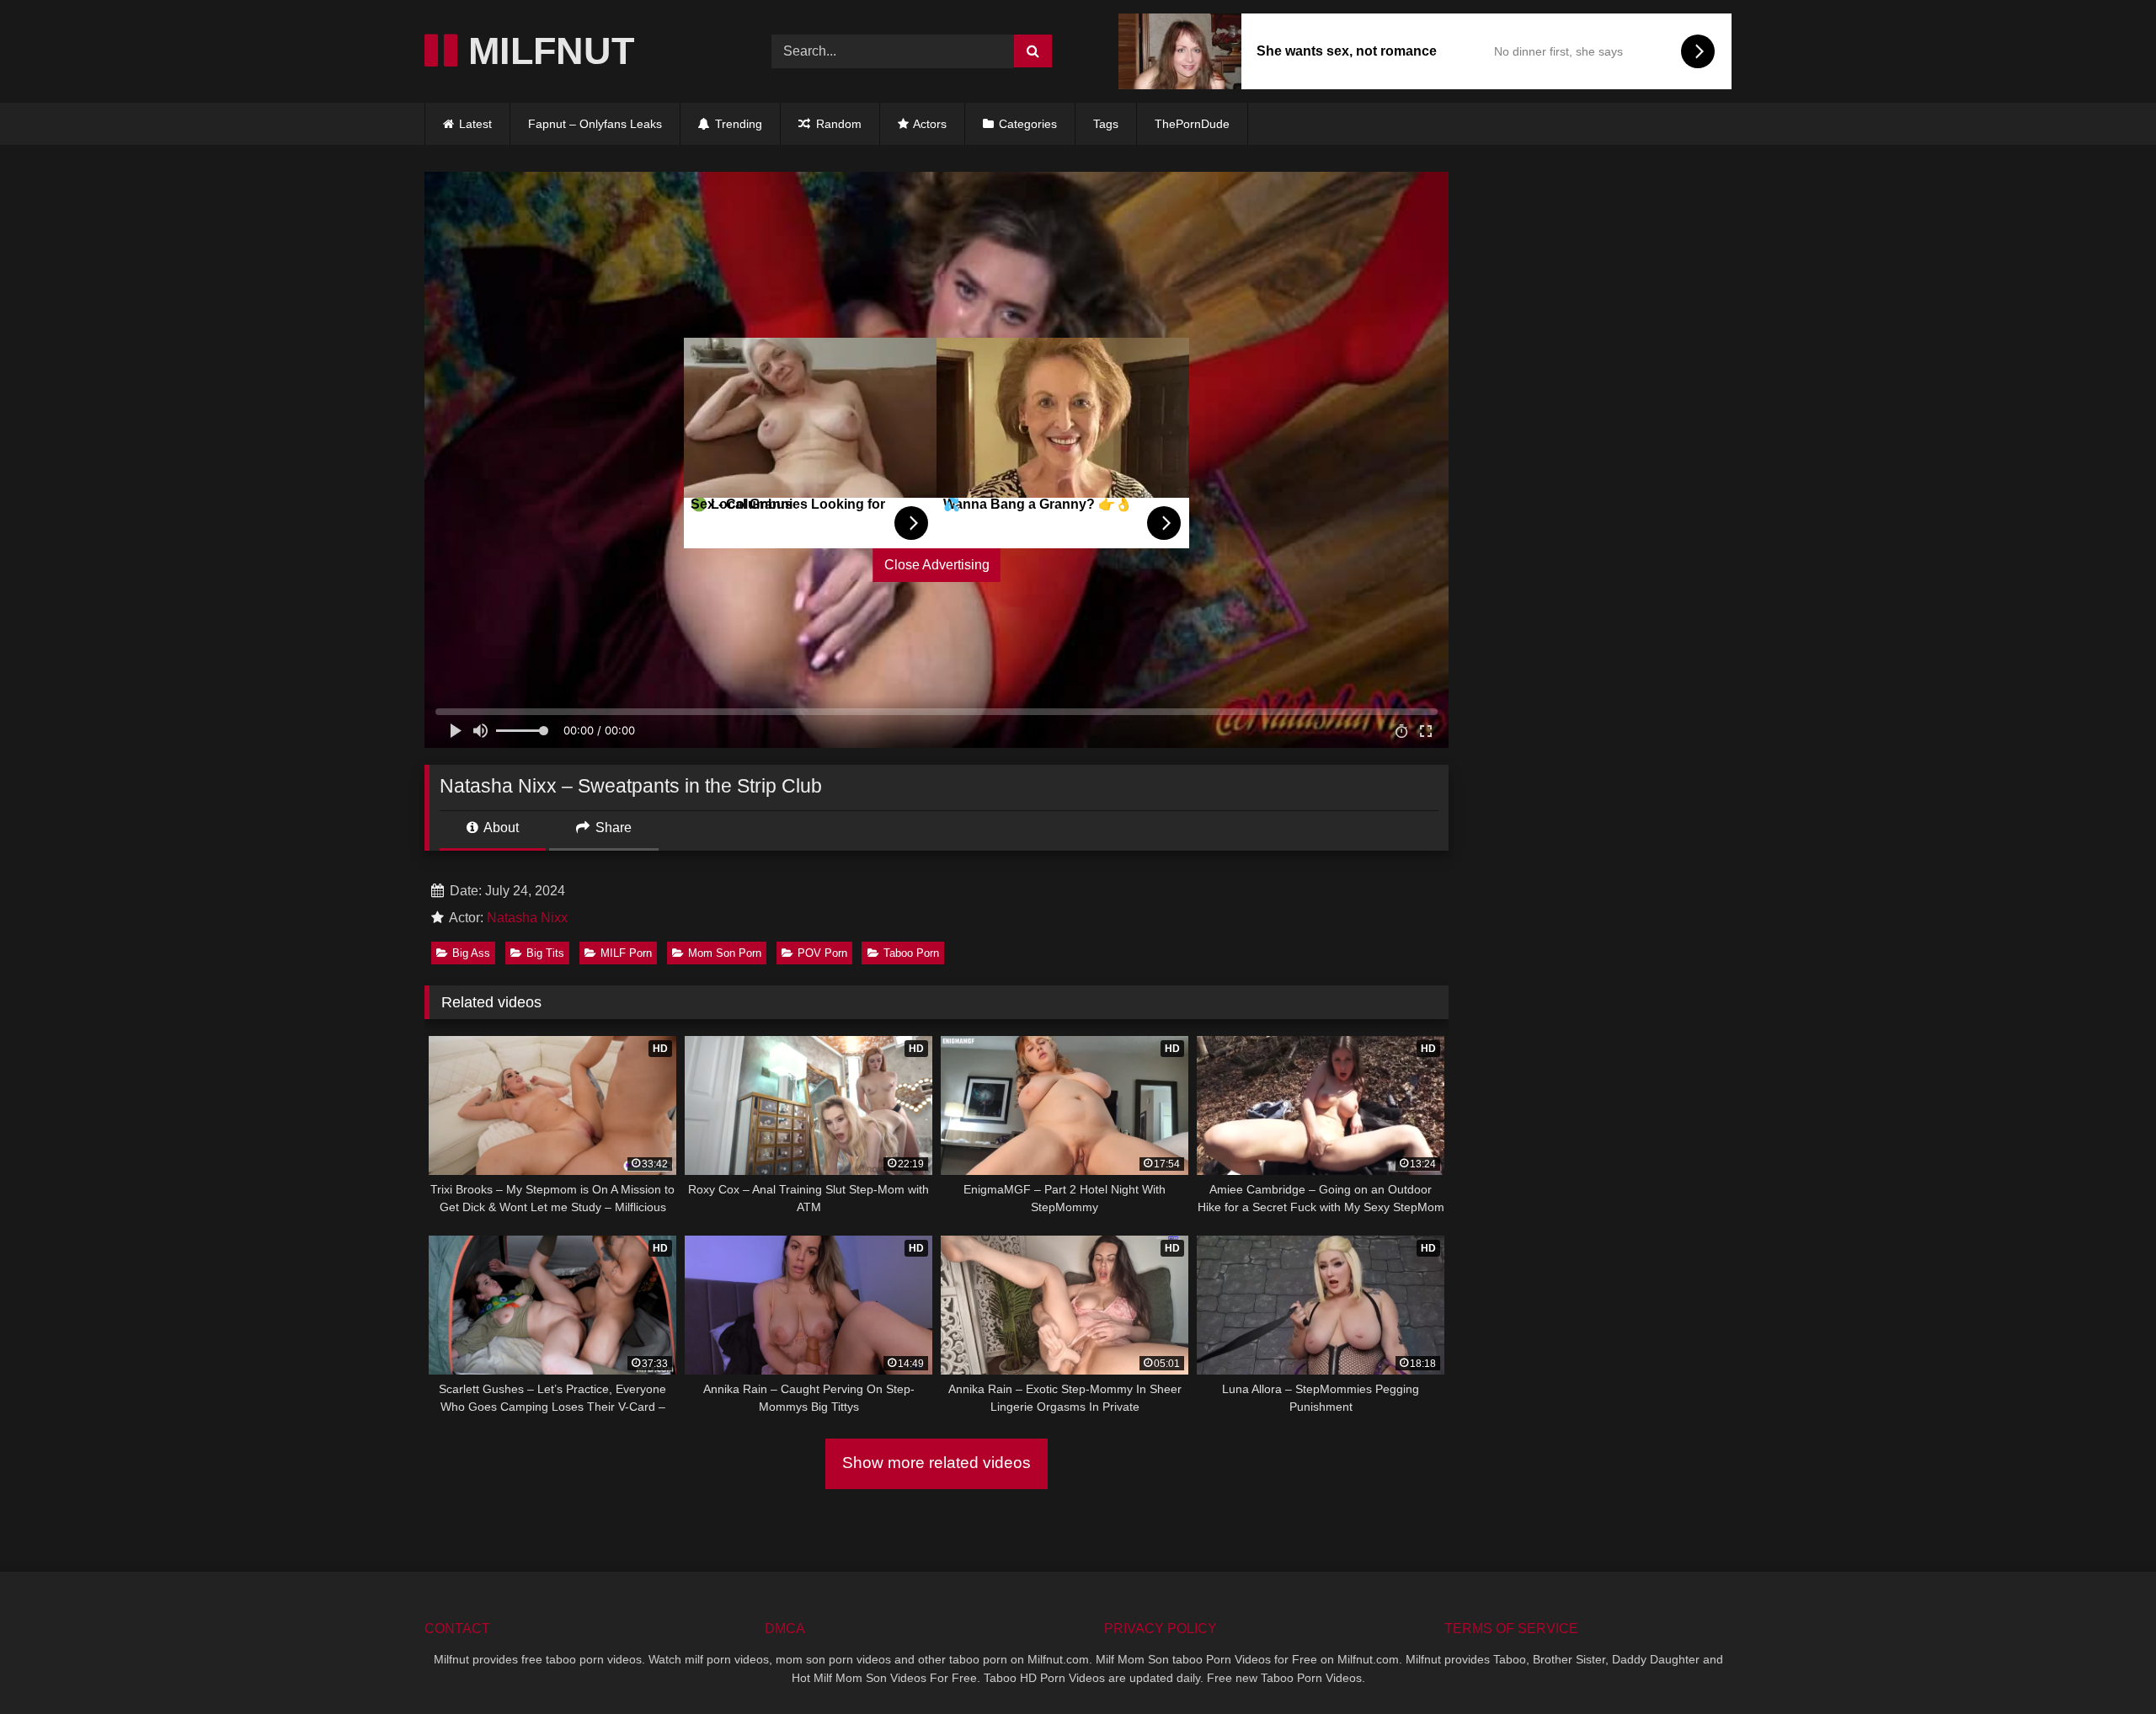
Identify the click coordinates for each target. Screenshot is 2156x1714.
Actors (929, 124)
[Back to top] (2104, 1664)
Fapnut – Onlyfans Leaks (595, 124)
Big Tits (545, 953)
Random (837, 124)
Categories (1028, 124)
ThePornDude (1192, 124)
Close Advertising (937, 565)
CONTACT (457, 1629)
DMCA (785, 1629)
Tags (1106, 124)
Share (612, 828)
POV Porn (822, 953)
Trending (737, 124)
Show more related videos (937, 1463)
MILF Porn (626, 953)
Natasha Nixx (527, 918)
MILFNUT (546, 51)
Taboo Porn (911, 953)
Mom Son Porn (725, 953)
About (500, 828)
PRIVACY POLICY (1161, 1629)
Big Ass (471, 953)
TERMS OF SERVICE (1511, 1629)
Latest (475, 124)
